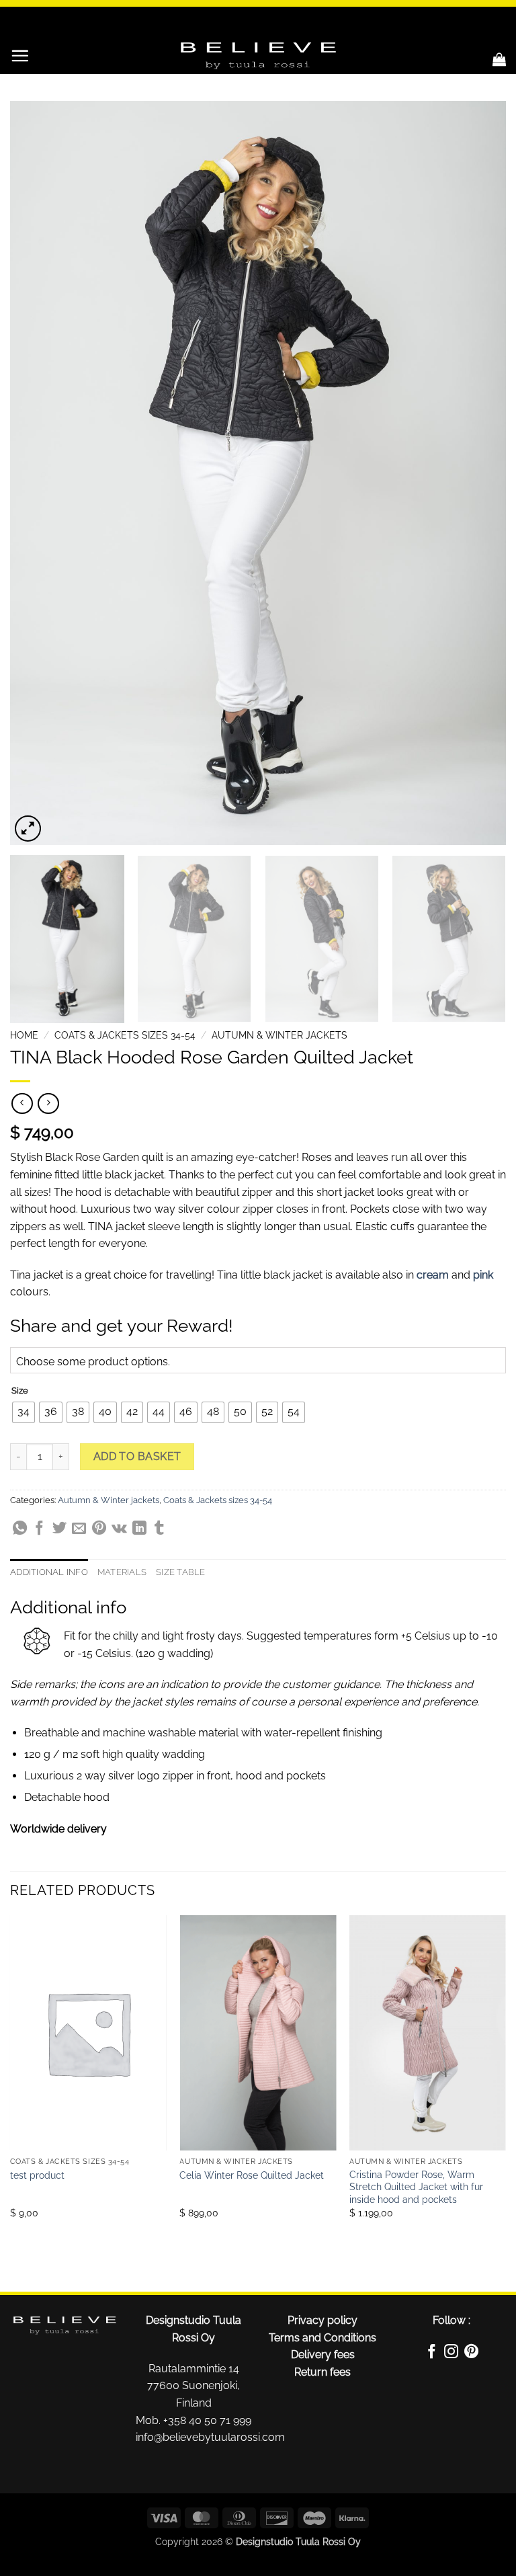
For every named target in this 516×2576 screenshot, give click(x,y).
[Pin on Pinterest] (99, 1530)
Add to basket (137, 1456)
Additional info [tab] (49, 1572)
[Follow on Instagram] (451, 2353)
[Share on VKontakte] (119, 1530)
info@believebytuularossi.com (210, 2437)
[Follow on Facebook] (432, 2353)
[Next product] (22, 1103)
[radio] (24, 1412)
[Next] (479, 473)
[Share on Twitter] (59, 1530)
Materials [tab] (122, 1572)
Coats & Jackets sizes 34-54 (125, 1035)
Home (24, 1035)
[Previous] (37, 473)
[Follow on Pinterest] (471, 2353)
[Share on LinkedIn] (139, 1530)
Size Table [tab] (181, 1572)
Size (20, 1391)
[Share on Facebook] (39, 1530)
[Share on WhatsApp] (20, 1530)
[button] (20, 55)
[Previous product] (48, 1103)
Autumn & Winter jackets (279, 1035)
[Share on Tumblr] (159, 1530)
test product (37, 2175)
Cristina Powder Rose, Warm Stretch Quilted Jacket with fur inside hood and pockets (416, 2187)
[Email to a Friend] (79, 1530)
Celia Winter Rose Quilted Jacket (252, 2175)
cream (433, 1275)
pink (483, 1275)
